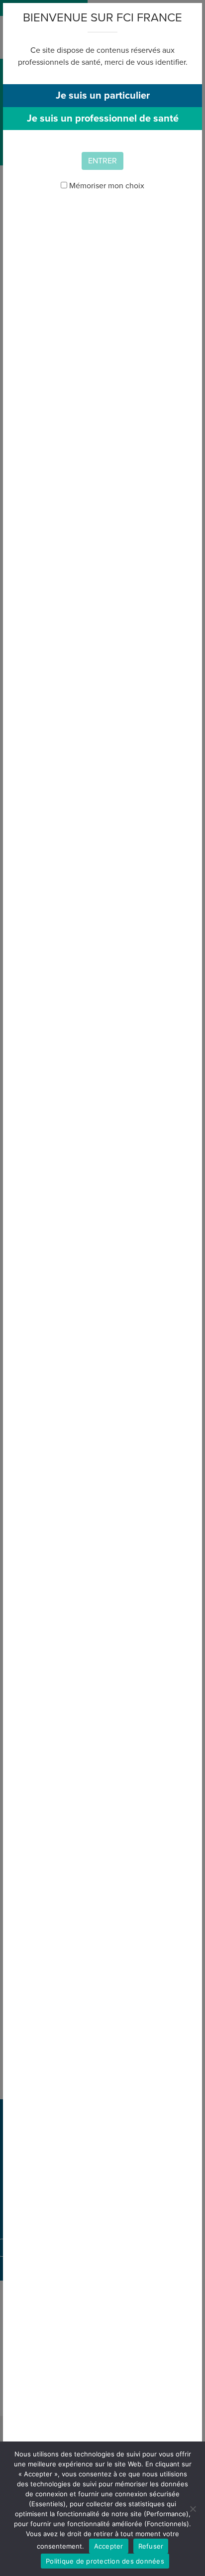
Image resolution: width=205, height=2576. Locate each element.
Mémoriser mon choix (106, 186)
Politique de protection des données (105, 2561)
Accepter (109, 2546)
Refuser (151, 2546)
